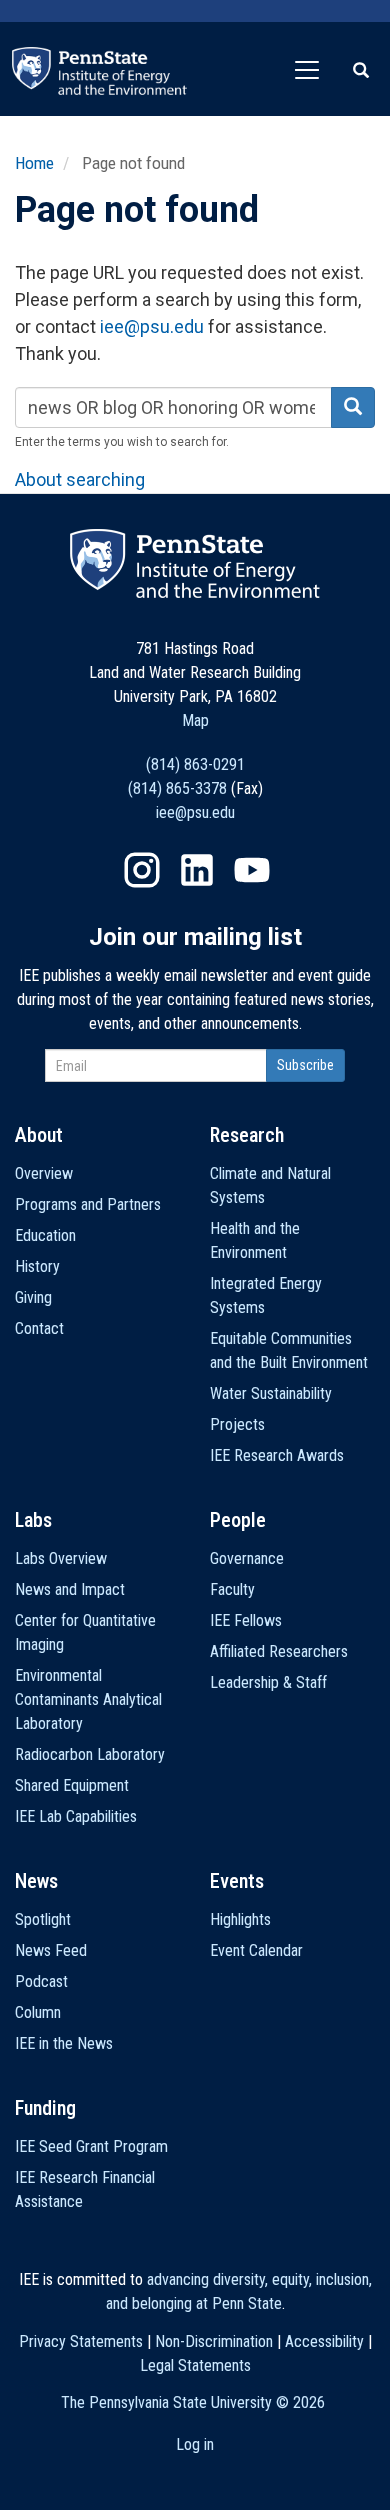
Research (247, 1135)
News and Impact (70, 1589)
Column (38, 2012)
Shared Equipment (72, 1785)
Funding (45, 2108)
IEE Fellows (246, 1620)
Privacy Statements (81, 2341)
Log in (195, 2444)
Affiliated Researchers (279, 1651)
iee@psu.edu (152, 326)
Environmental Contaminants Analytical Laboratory (88, 1699)
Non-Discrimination (214, 2341)
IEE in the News (64, 2043)
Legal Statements (195, 2365)
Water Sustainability (271, 1393)
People (238, 1520)
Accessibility (324, 2341)
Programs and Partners (88, 1204)
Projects (237, 1424)
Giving (33, 1297)
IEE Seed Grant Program (91, 2146)
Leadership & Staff (268, 1682)
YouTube (252, 870)
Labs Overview (61, 1558)
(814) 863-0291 (195, 764)
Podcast (41, 1981)
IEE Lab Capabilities (76, 1816)
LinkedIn (197, 870)
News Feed (51, 1950)
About (39, 1135)
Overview (44, 1173)
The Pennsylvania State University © (193, 2402)
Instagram (142, 870)
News (36, 1881)
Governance (247, 1558)
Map (195, 720)
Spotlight (43, 1919)
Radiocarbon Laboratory (90, 1754)
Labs (33, 1520)
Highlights (240, 1919)
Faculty (232, 1589)
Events (237, 1881)
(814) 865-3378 (177, 788)
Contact (39, 1328)
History (37, 1266)
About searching (80, 479)
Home (34, 163)
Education (45, 1235)
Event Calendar (256, 1950)
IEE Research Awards (277, 1455)
